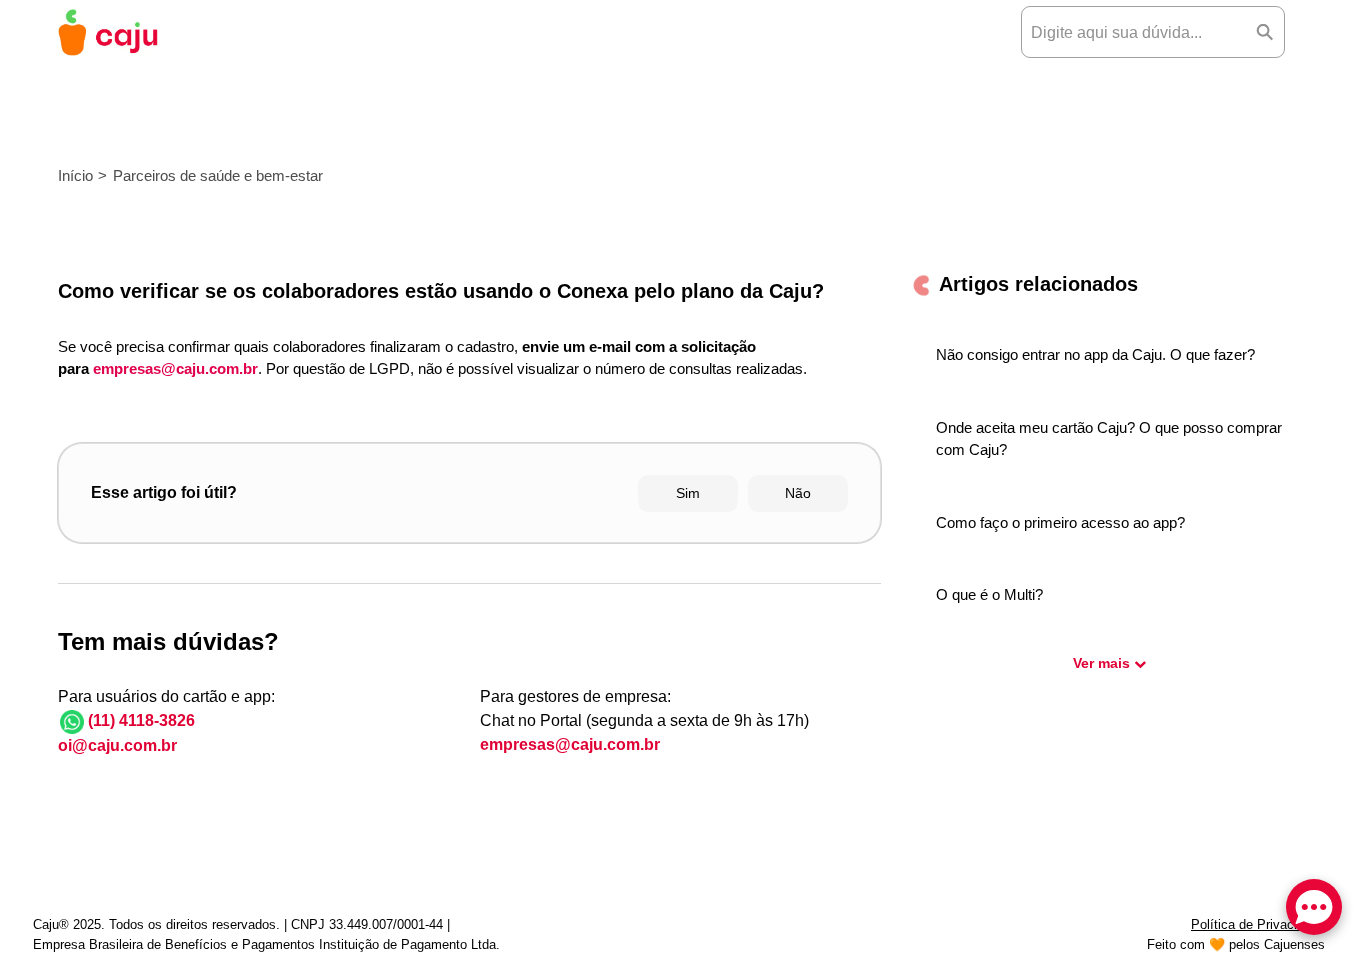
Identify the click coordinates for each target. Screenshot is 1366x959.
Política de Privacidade (1258, 924)
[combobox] (1134, 32)
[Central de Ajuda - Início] (108, 32)
